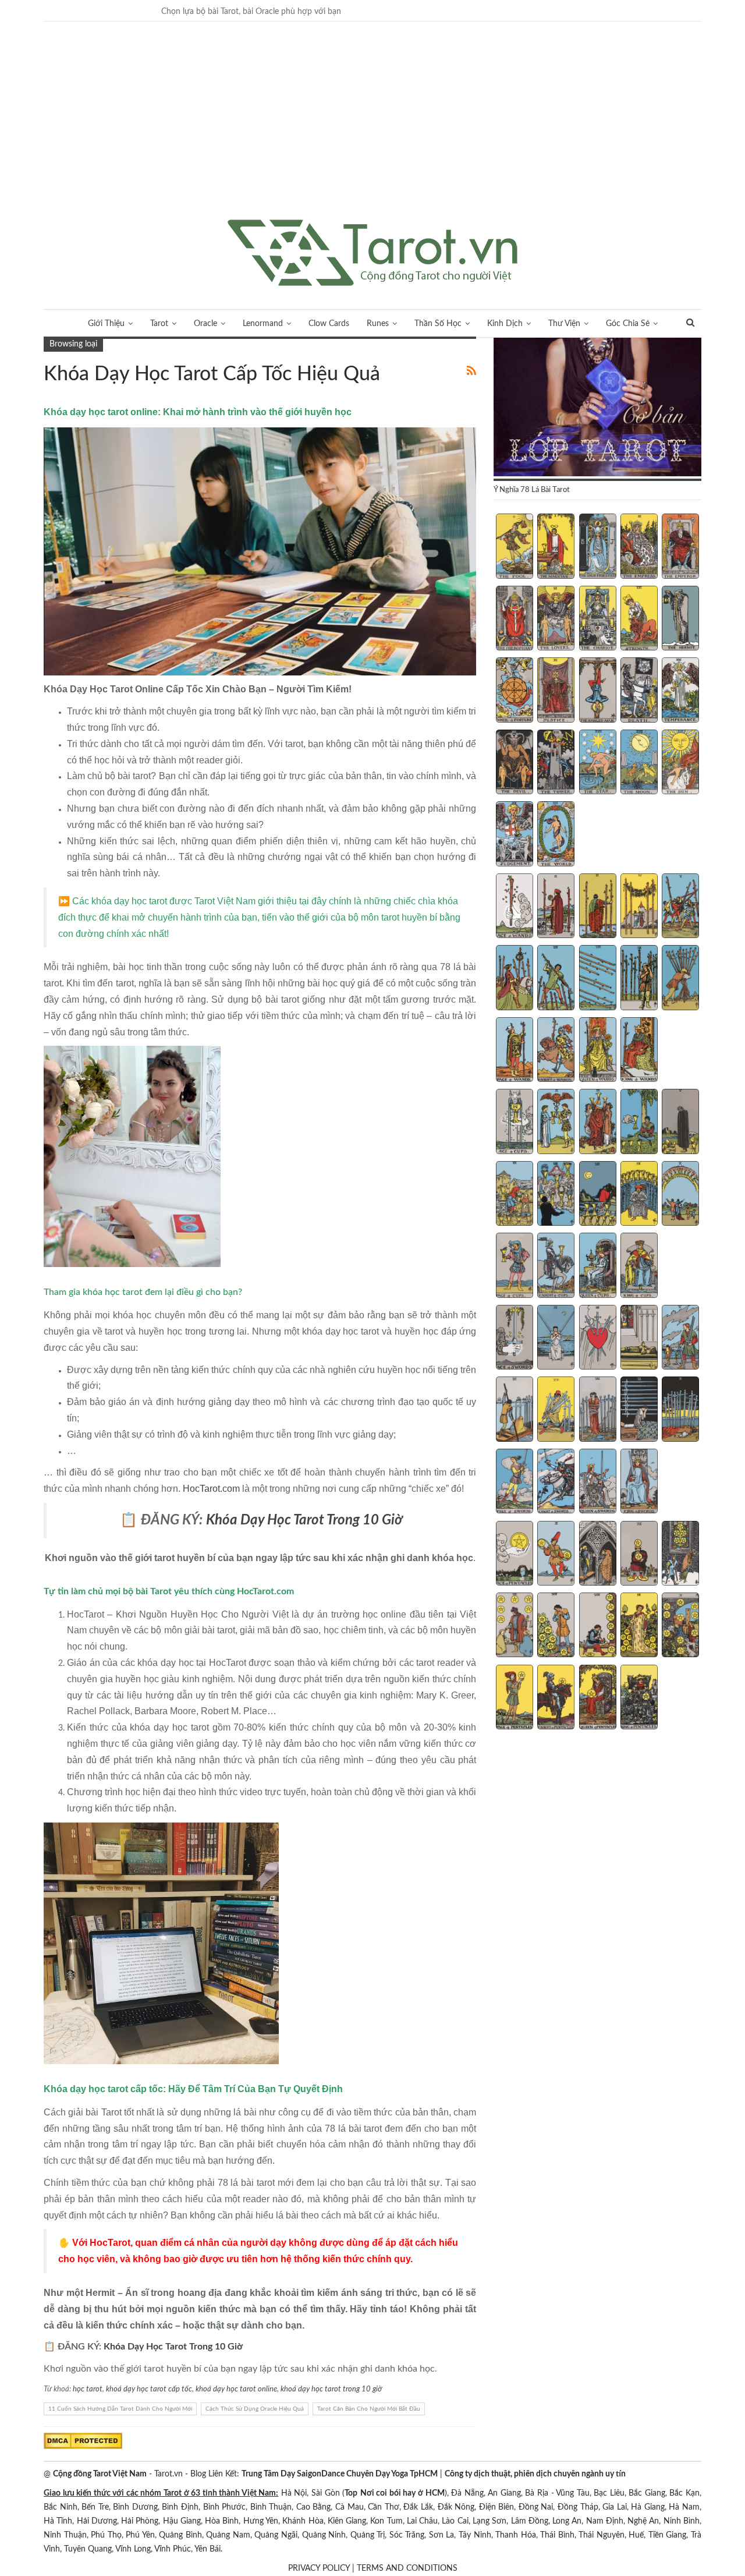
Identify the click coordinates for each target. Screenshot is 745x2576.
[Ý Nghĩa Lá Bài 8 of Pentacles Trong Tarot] (598, 1626)
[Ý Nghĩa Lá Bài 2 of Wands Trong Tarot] (556, 907)
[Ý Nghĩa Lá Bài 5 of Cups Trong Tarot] (680, 1123)
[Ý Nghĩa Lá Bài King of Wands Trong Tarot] (639, 1051)
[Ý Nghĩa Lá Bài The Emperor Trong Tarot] (680, 547)
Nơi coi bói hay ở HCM (402, 2493)
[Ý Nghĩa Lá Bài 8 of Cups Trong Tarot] (598, 1195)
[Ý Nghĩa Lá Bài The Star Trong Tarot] (598, 763)
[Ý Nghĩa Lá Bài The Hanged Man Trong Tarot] (598, 691)
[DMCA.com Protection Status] (83, 2440)
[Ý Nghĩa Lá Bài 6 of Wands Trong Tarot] (515, 979)
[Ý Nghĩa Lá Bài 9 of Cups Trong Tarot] (639, 1195)
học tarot (88, 2389)
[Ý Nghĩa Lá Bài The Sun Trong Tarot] (680, 763)
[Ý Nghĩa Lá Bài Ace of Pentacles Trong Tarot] (515, 1555)
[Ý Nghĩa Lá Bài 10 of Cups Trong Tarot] (680, 1195)
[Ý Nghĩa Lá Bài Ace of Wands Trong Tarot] (515, 907)
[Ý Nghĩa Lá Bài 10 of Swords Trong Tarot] (680, 1410)
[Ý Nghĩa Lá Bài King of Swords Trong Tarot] (639, 1482)
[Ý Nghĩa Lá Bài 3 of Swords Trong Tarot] (598, 1339)
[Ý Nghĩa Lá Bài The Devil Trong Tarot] (515, 763)
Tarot (159, 324)
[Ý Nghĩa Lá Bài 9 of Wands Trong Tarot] (639, 979)
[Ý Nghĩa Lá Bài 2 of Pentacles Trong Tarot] (556, 1555)
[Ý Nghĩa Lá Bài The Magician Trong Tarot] (556, 547)
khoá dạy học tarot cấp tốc (149, 2389)
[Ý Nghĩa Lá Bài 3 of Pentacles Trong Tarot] (598, 1555)
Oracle (205, 324)
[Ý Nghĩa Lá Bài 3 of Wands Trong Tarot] (598, 907)
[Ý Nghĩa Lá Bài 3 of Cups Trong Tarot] (598, 1123)
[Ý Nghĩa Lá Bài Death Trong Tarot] (639, 691)
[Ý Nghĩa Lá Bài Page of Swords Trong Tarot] (515, 1482)
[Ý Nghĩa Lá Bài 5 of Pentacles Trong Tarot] (680, 1555)
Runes (378, 324)
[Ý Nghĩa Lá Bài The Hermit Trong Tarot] (680, 620)
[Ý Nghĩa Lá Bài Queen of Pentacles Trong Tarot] (598, 1699)
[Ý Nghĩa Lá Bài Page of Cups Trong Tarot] (515, 1266)
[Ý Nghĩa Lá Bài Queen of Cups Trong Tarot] (598, 1266)
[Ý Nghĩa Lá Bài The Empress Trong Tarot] (639, 547)
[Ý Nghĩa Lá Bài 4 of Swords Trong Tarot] (639, 1339)
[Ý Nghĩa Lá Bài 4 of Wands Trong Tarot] (639, 907)
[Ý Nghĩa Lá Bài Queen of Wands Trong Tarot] (598, 1051)
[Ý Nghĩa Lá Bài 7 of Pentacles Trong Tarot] (556, 1626)
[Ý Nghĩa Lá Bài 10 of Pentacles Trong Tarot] (680, 1626)
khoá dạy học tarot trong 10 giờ (331, 2389)
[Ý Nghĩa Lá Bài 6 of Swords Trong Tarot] (515, 1410)
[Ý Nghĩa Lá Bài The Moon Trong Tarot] (639, 763)
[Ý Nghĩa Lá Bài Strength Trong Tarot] (639, 620)
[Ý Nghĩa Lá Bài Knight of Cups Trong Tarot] (556, 1266)
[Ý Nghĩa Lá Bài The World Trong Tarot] (556, 835)
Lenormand (263, 324)
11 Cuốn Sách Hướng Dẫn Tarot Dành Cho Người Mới (120, 2409)
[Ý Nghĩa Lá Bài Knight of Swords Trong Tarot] (556, 1482)
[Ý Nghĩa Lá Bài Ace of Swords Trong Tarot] (515, 1339)
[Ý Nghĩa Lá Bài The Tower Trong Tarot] (556, 763)
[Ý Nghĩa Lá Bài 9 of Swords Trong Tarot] (639, 1410)
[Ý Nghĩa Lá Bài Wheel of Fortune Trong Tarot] (515, 691)
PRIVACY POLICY (319, 2568)
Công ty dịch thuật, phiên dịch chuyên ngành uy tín (535, 2474)
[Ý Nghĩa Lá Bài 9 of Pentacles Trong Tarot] (639, 1626)
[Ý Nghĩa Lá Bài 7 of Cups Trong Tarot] (556, 1195)
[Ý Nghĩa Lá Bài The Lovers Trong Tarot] (556, 620)
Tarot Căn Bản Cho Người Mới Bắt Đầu (369, 2409)
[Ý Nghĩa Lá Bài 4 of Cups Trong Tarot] (639, 1123)
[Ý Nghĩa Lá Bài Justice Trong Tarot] (556, 691)
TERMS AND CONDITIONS (407, 2568)
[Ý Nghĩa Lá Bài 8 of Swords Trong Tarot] (598, 1410)
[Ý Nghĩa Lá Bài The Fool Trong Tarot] (515, 547)
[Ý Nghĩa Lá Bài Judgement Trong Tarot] (515, 835)
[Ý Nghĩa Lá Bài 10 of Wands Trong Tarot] (680, 979)
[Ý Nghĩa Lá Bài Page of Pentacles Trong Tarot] (515, 1699)
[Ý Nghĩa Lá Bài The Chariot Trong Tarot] (598, 620)
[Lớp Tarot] (597, 408)
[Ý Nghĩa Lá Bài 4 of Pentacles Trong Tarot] (639, 1555)
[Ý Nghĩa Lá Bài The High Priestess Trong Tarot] (598, 547)
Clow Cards (329, 324)
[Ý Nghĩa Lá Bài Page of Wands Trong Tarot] (515, 1051)
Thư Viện (564, 324)
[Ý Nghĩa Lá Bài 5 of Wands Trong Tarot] (680, 907)
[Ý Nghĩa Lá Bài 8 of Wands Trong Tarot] (598, 979)
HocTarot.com (211, 1489)
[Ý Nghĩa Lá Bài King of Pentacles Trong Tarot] (639, 1699)
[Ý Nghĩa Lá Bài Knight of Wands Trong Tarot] (556, 1051)
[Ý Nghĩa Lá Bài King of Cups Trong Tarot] (639, 1266)
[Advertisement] (372, 132)
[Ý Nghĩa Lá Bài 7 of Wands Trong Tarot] (556, 979)
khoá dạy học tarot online (236, 2389)
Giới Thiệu (106, 324)
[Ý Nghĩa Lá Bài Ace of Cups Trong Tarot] (515, 1123)
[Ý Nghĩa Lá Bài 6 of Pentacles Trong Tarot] (515, 1626)
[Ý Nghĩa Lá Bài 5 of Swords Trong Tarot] (680, 1339)
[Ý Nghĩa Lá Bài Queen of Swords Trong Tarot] (598, 1482)
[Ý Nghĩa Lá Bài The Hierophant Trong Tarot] (515, 620)
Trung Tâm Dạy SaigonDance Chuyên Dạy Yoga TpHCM (340, 2474)
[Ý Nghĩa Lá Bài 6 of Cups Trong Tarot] (515, 1195)
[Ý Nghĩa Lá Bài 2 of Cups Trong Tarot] (556, 1123)
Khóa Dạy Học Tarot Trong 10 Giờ (173, 2347)
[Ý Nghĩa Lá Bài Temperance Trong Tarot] (680, 691)
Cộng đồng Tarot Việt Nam (100, 2474)
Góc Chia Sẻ (628, 324)
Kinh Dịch (505, 324)
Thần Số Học (438, 324)
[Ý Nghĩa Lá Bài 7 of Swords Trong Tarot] (556, 1410)
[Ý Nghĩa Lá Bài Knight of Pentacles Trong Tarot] (556, 1699)
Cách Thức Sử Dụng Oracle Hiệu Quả (255, 2409)
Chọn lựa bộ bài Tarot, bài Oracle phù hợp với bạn (251, 12)
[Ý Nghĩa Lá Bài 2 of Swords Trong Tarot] (556, 1339)
